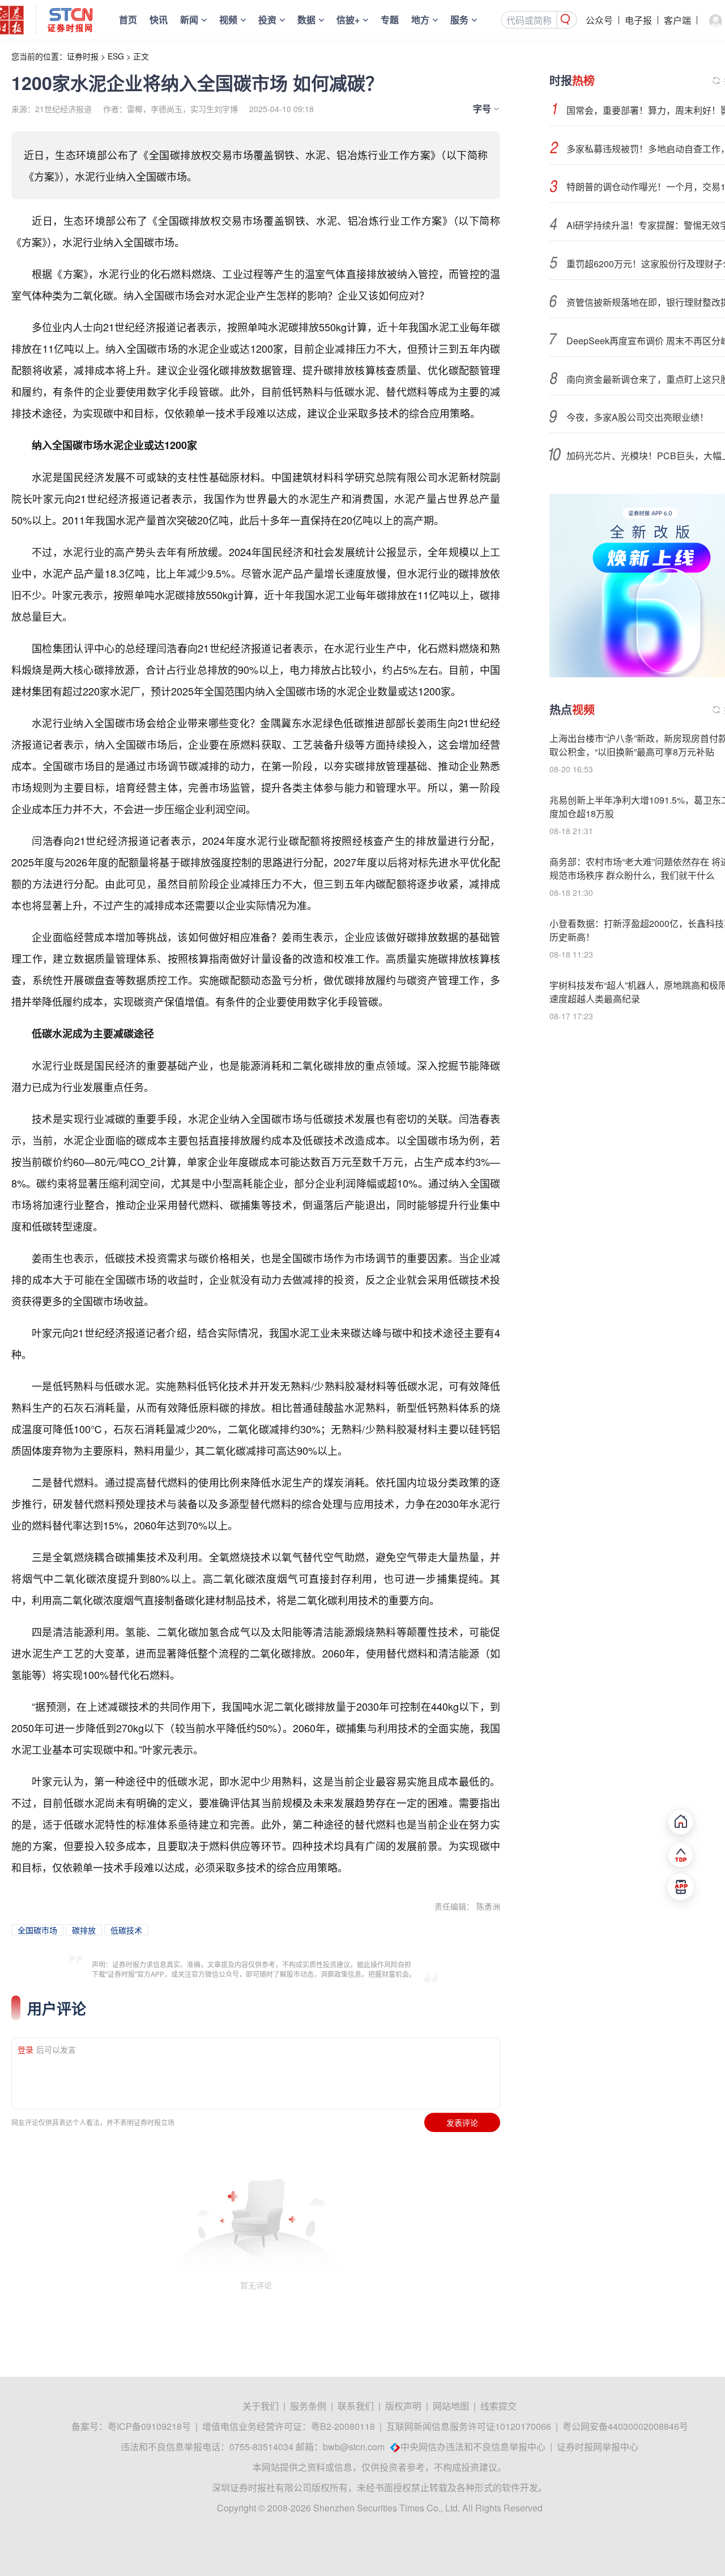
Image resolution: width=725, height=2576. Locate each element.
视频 (228, 20)
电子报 (638, 20)
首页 (128, 20)
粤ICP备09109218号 (149, 2426)
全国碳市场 (37, 1930)
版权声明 (403, 2406)
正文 (141, 56)
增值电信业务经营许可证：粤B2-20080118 (289, 2426)
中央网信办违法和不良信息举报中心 (473, 2447)
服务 (459, 20)
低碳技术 (126, 1930)
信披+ (348, 20)
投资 (267, 20)
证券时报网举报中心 (598, 2447)
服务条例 (308, 2406)
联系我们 (356, 2406)
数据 (306, 20)
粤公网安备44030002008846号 (625, 2426)
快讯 (159, 20)
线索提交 (498, 2406)
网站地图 (451, 2406)
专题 (390, 20)
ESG (116, 56)
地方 (420, 20)
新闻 (189, 20)
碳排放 (84, 1930)
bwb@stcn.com (354, 2447)
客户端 (677, 20)
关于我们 (261, 2406)
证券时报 (83, 56)
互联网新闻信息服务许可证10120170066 (469, 2426)
